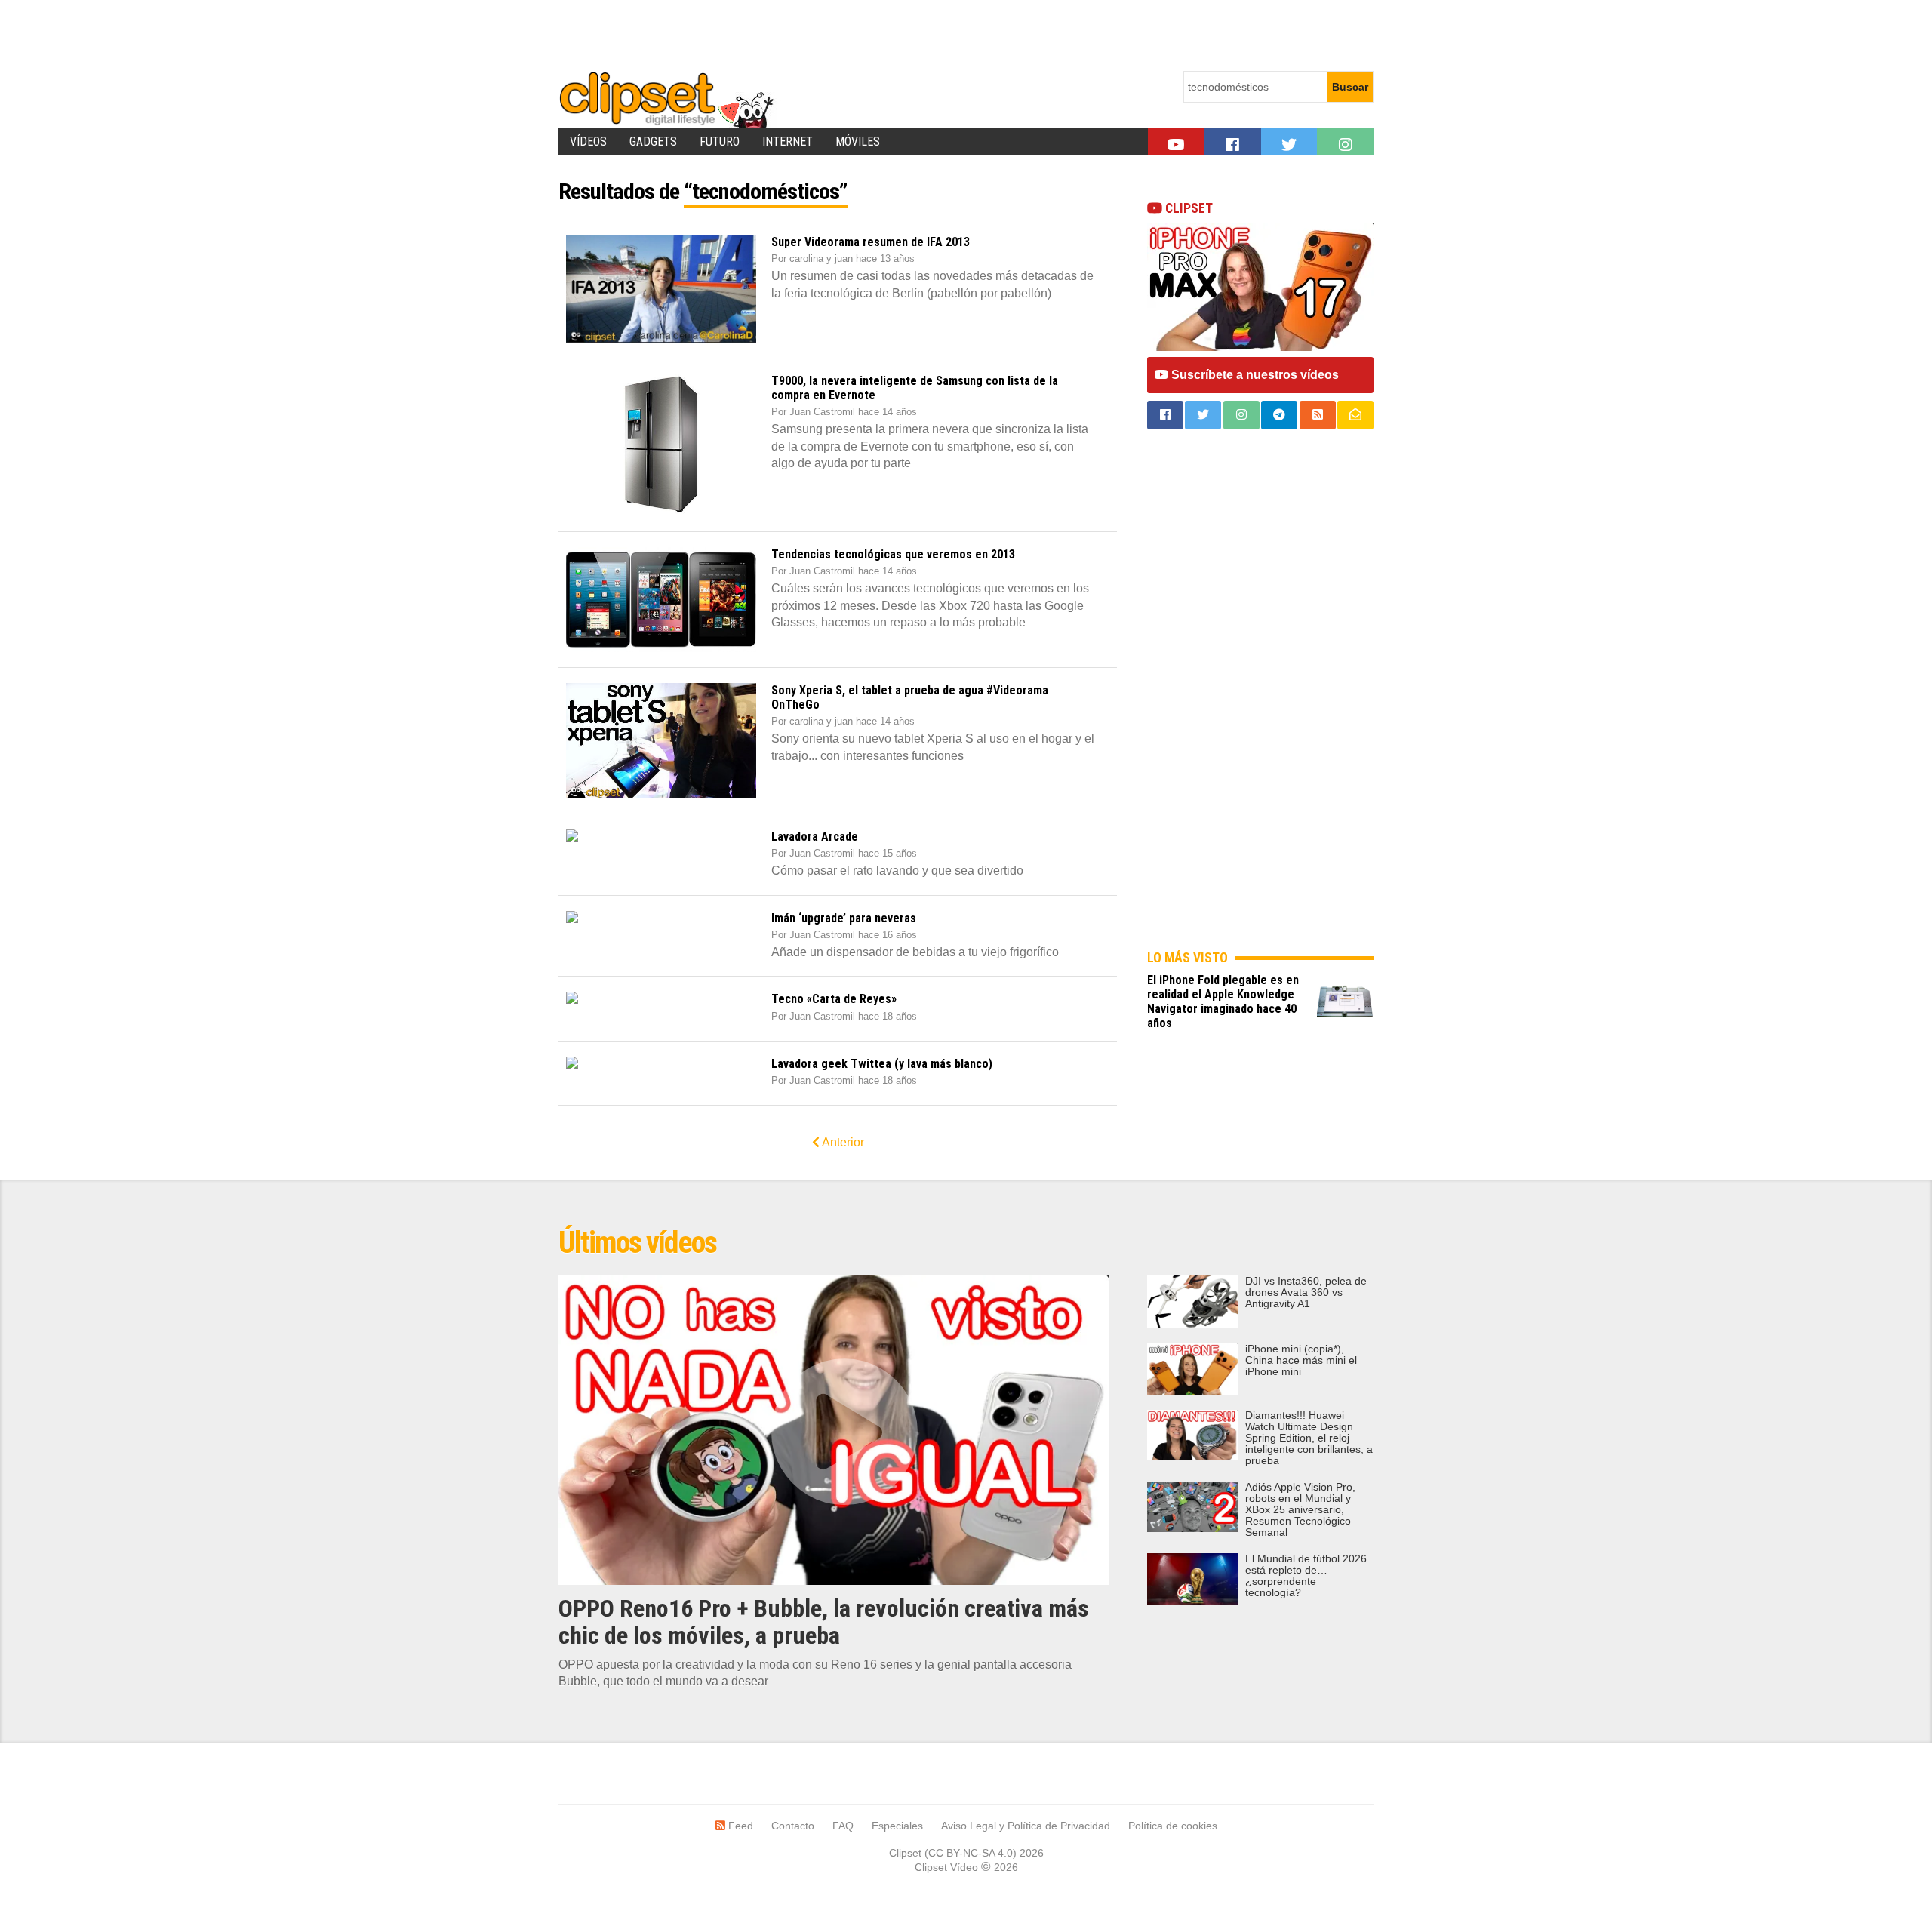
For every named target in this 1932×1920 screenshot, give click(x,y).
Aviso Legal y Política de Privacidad (1026, 1826)
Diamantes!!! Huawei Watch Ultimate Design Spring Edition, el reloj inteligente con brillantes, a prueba (1309, 1438)
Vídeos (588, 142)
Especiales (897, 1826)
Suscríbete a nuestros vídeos (1254, 375)
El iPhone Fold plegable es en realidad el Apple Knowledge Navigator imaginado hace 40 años (1223, 1002)
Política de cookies (1173, 1826)
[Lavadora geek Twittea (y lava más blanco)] (661, 1063)
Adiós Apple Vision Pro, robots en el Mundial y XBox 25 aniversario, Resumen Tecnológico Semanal (1300, 1510)
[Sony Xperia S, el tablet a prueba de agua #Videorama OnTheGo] (661, 741)
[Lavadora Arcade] (661, 835)
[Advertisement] (833, 34)
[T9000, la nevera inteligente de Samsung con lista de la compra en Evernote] (661, 445)
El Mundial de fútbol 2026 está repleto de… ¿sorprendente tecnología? (1306, 1576)
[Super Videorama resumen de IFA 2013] (661, 289)
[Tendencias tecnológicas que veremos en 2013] (661, 600)
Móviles (858, 142)
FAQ (843, 1826)
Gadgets (653, 142)
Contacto (793, 1826)
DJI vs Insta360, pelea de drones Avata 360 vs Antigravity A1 (1306, 1292)
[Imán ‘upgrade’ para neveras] (661, 917)
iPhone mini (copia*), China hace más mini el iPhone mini (1301, 1360)
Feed (739, 1826)
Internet (788, 142)
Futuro (720, 142)
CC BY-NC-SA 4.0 (971, 1853)
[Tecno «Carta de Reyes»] (661, 998)
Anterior (842, 1142)
